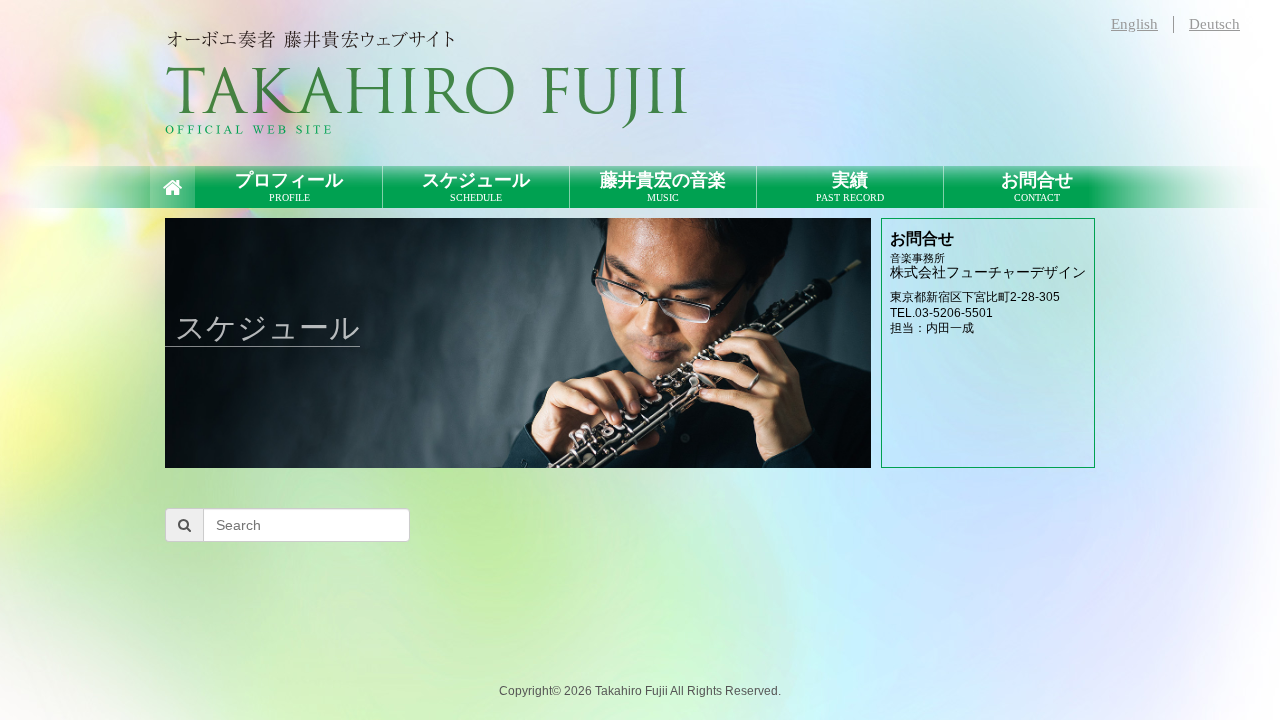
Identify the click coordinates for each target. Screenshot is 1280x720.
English (1134, 24)
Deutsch (1214, 24)
